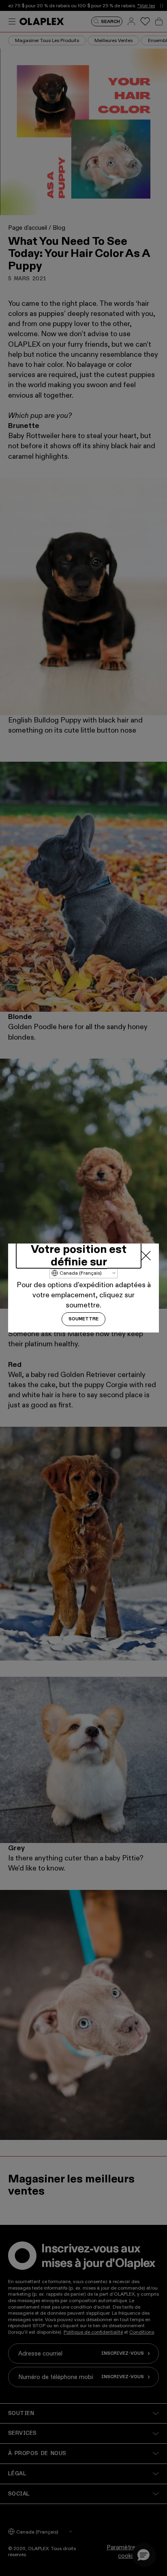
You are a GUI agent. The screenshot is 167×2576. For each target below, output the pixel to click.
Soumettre (83, 1319)
